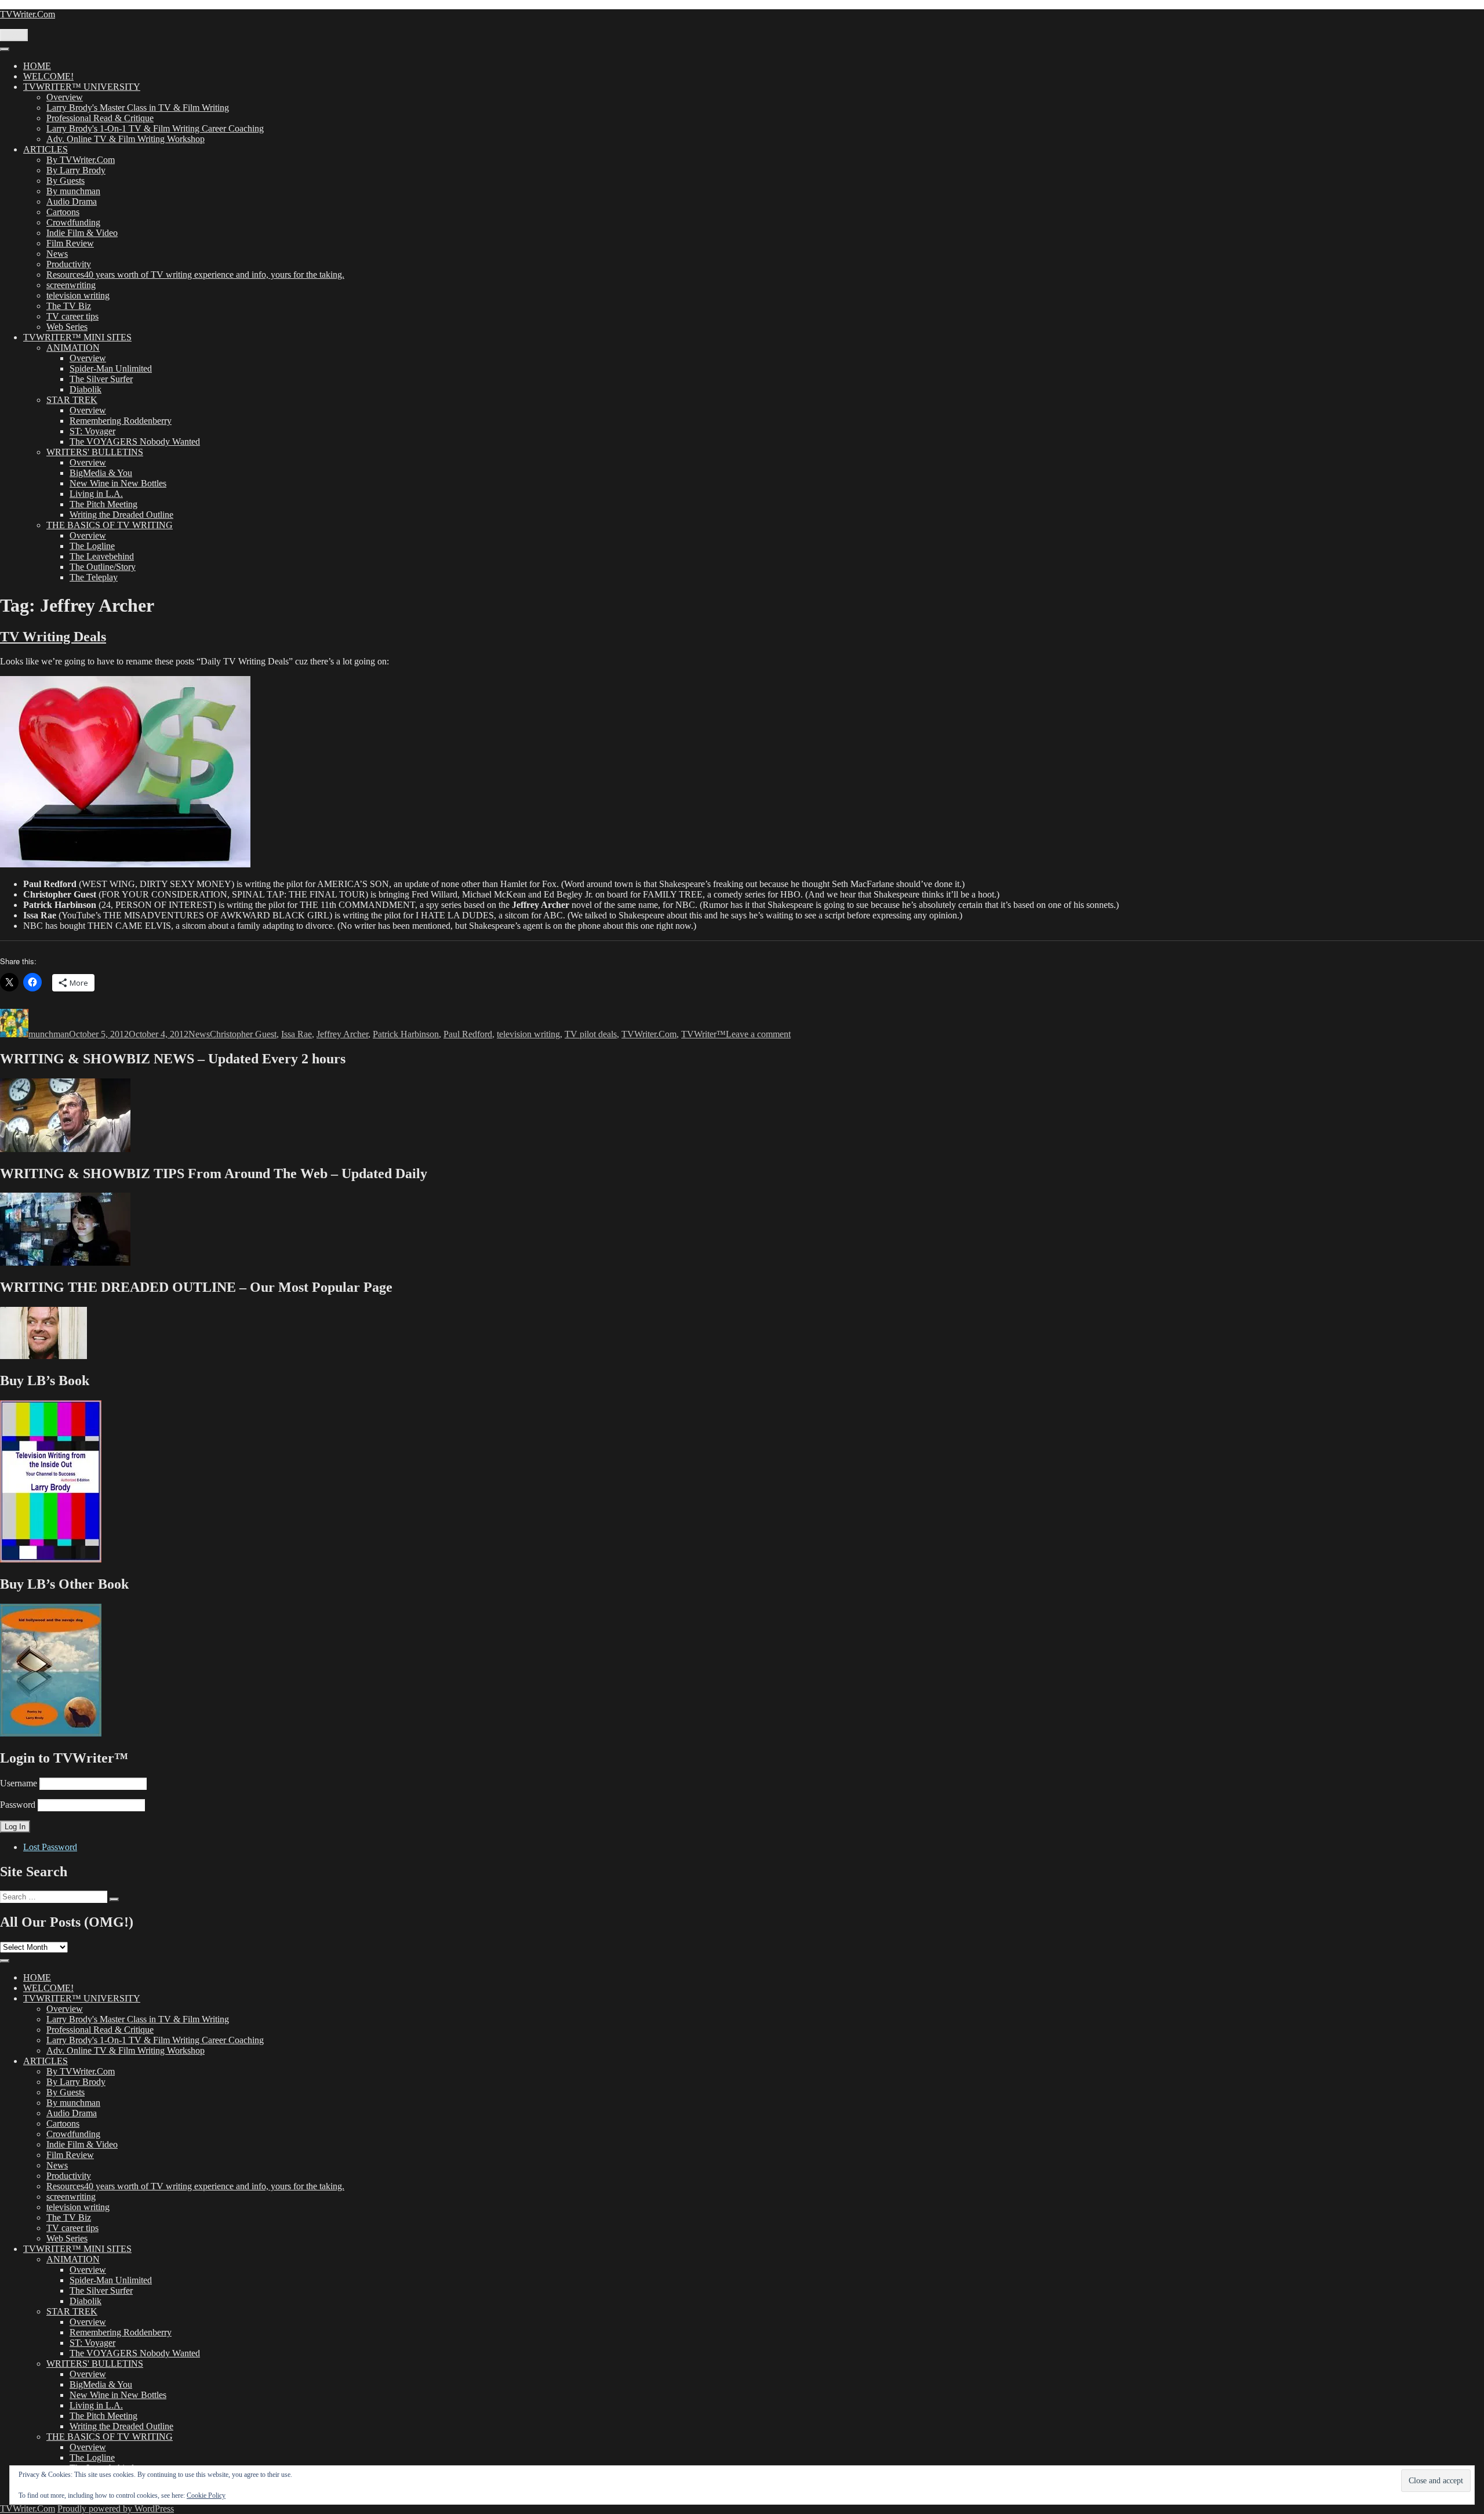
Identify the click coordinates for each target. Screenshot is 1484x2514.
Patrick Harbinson (406, 1034)
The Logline (92, 546)
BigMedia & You (101, 473)
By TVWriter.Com (81, 160)
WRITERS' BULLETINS (95, 452)
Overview (65, 97)
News (57, 254)
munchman (49, 1034)
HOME (37, 66)
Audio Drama (72, 201)
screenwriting (71, 285)
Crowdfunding (73, 222)
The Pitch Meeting (103, 504)
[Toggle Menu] (5, 49)
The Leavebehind (102, 556)
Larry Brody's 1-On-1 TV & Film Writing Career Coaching (155, 128)
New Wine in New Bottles (118, 483)
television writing (78, 295)
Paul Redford (468, 1034)
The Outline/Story (103, 567)
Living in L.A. (96, 494)
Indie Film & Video (82, 233)
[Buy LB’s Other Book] (51, 1733)
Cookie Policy (206, 2495)
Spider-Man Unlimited (111, 368)
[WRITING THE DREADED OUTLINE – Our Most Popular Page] (43, 1356)
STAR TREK (72, 400)
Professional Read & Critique (100, 118)
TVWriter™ (703, 1034)
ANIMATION (73, 348)
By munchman (73, 191)
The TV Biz (69, 306)
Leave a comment (758, 1034)
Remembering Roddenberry (121, 421)
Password (18, 1805)
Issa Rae (297, 1034)
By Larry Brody (76, 170)
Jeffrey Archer (342, 1034)
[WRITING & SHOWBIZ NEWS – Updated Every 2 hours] (65, 1149)
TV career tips (72, 316)
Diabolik (86, 389)
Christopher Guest (243, 1034)
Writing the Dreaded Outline (121, 515)
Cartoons (63, 212)
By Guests (66, 181)
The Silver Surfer (101, 379)
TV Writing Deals (53, 637)
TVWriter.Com (28, 14)
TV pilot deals (591, 1034)
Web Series (67, 327)
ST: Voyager (92, 431)
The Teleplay (94, 577)
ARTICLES (46, 149)
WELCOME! (48, 76)
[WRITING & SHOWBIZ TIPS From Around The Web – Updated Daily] (65, 1263)
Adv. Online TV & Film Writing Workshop (126, 139)
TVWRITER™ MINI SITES (77, 337)
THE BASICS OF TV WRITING (110, 525)
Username (19, 1783)
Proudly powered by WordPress (116, 2508)
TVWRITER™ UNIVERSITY (82, 87)
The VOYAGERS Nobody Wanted (135, 442)
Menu (14, 35)
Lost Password (50, 1847)
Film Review (70, 243)
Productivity (69, 264)
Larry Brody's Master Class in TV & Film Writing (138, 108)
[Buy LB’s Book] (51, 1559)
